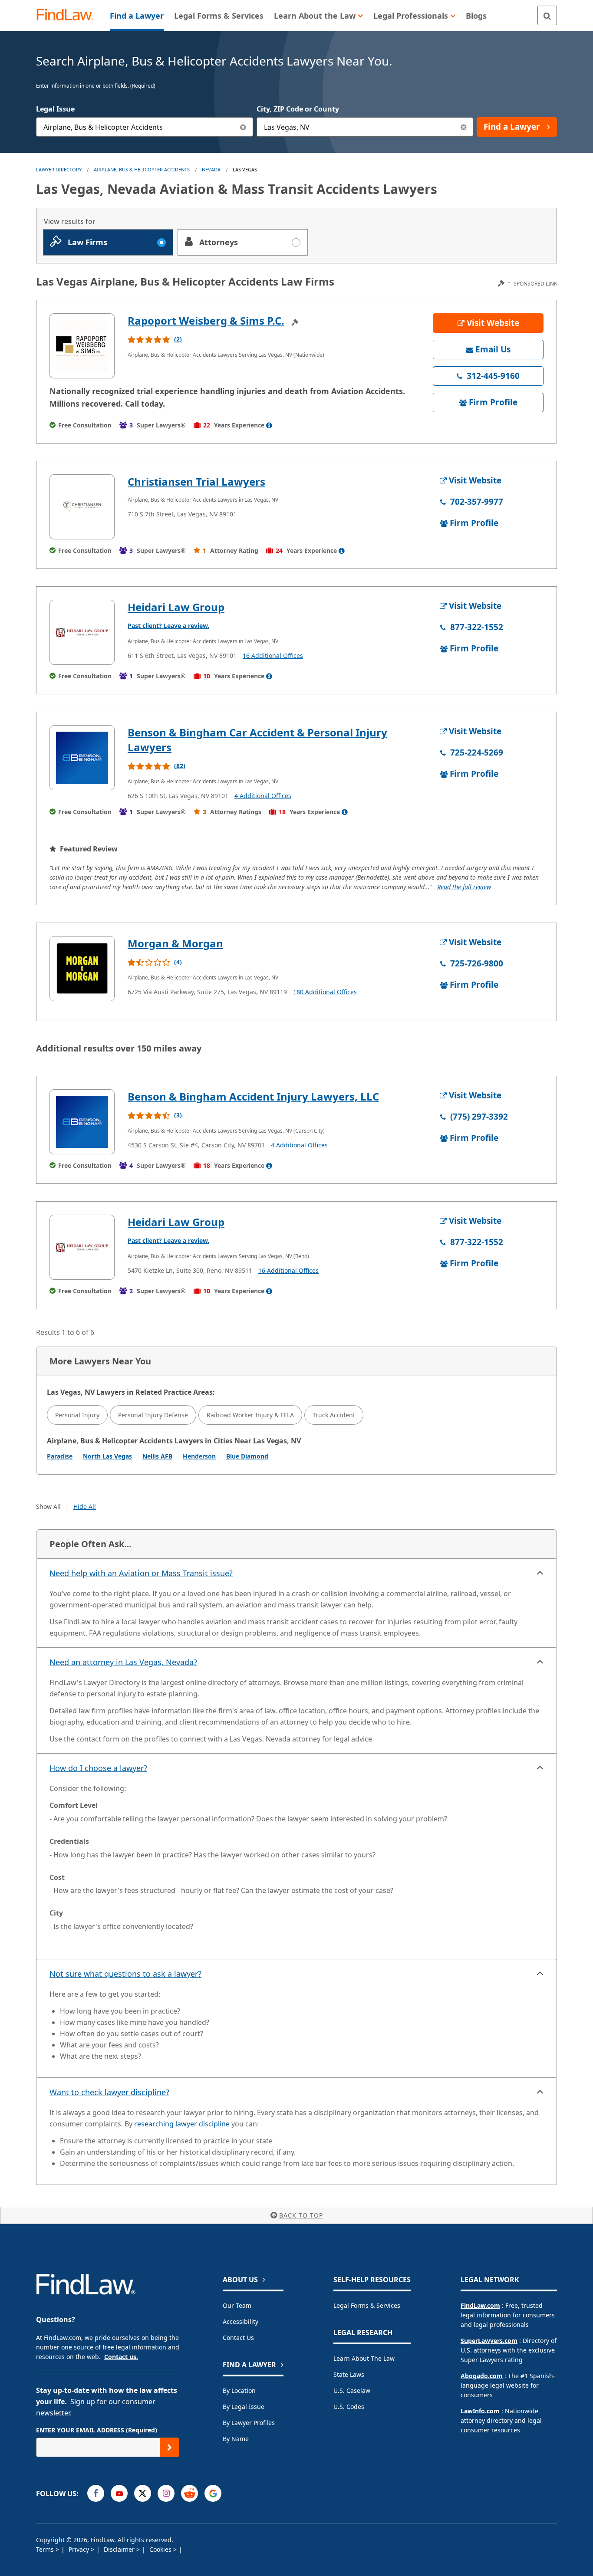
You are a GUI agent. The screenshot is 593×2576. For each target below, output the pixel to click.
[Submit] (170, 2447)
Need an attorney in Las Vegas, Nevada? (123, 1662)
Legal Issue (55, 109)
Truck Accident (334, 1415)
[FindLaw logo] (68, 15)
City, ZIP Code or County (298, 109)
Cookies (161, 2549)
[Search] (547, 15)
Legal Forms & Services (367, 2305)
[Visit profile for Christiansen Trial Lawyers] (82, 507)
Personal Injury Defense (153, 1415)
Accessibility (240, 2321)
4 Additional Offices (263, 796)
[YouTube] (119, 2493)
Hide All (85, 1506)
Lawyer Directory (59, 169)
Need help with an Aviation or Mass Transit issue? (141, 1573)
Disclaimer (120, 2549)
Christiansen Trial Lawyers (196, 481)
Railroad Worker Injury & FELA (250, 1415)
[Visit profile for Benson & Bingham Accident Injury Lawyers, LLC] (82, 1122)
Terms (46, 2549)
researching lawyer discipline (182, 2124)
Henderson (199, 1456)
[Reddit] (189, 2493)
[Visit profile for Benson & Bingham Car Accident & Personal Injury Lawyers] (82, 758)
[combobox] (145, 127)
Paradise (60, 1456)
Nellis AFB (157, 1456)
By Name (236, 2439)
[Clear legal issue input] (243, 127)
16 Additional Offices (273, 655)
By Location (239, 2390)
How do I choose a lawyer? (98, 1768)
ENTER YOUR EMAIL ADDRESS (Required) (97, 2430)
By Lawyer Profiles (249, 2423)
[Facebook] (96, 2493)
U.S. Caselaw (352, 2390)
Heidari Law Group (176, 607)
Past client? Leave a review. (168, 626)
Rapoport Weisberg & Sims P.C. (206, 320)
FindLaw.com (480, 2305)
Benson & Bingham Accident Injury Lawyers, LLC (253, 1096)
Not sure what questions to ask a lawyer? (125, 1974)
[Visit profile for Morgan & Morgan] (82, 969)
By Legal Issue (244, 2407)
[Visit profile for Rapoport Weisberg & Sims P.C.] (82, 346)
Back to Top (301, 2215)
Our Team (237, 2305)
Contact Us (238, 2338)
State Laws (349, 2374)
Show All (48, 1506)
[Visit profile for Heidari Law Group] (82, 632)
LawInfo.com (480, 2411)
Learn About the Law (364, 2358)
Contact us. (121, 2357)
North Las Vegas (107, 1456)
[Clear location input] (463, 127)
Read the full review (464, 887)
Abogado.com (482, 2376)
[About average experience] (269, 425)
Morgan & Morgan (175, 943)
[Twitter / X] (143, 2493)
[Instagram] (166, 2493)
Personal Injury (77, 1415)
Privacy (80, 2549)
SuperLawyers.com (489, 2341)
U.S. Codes (349, 2407)
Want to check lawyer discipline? (109, 2092)
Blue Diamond (247, 1456)
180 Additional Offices (325, 992)
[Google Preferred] (213, 2493)
